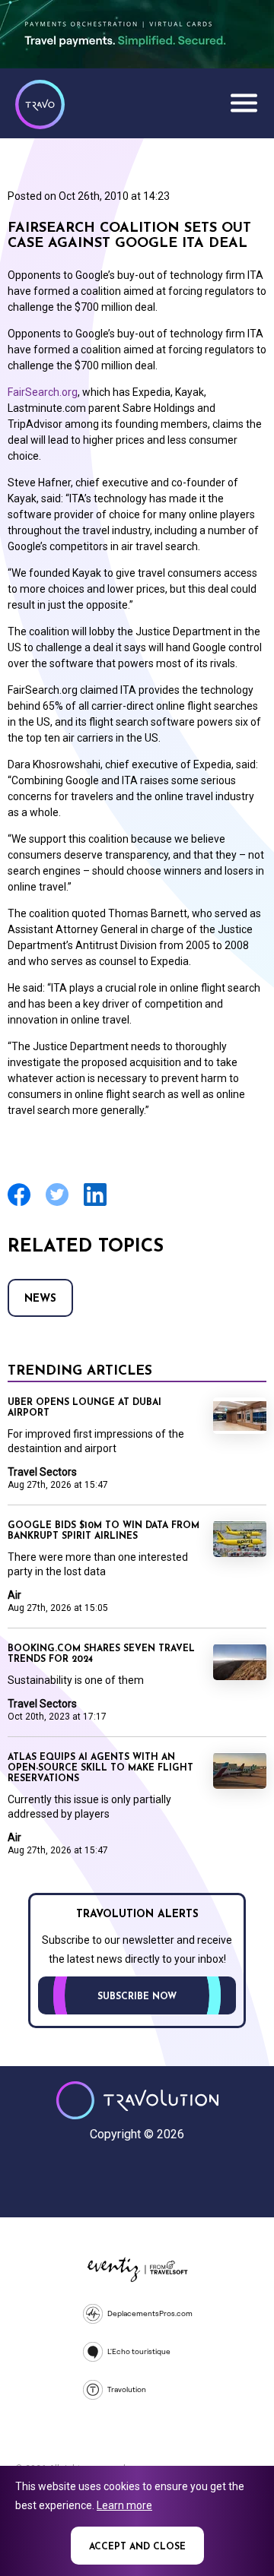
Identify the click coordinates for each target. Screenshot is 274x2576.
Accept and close (137, 2547)
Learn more (124, 2505)
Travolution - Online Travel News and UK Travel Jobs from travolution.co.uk (137, 2100)
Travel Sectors (42, 1472)
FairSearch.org (43, 392)
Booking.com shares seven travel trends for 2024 (101, 1654)
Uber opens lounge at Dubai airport (84, 1408)
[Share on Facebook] (19, 1204)
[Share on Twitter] (57, 1204)
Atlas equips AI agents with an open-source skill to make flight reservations (100, 1768)
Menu (244, 103)
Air (14, 1595)
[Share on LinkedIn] (95, 1204)
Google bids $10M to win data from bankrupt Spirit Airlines (104, 1531)
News (40, 1299)
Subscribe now (137, 1997)
